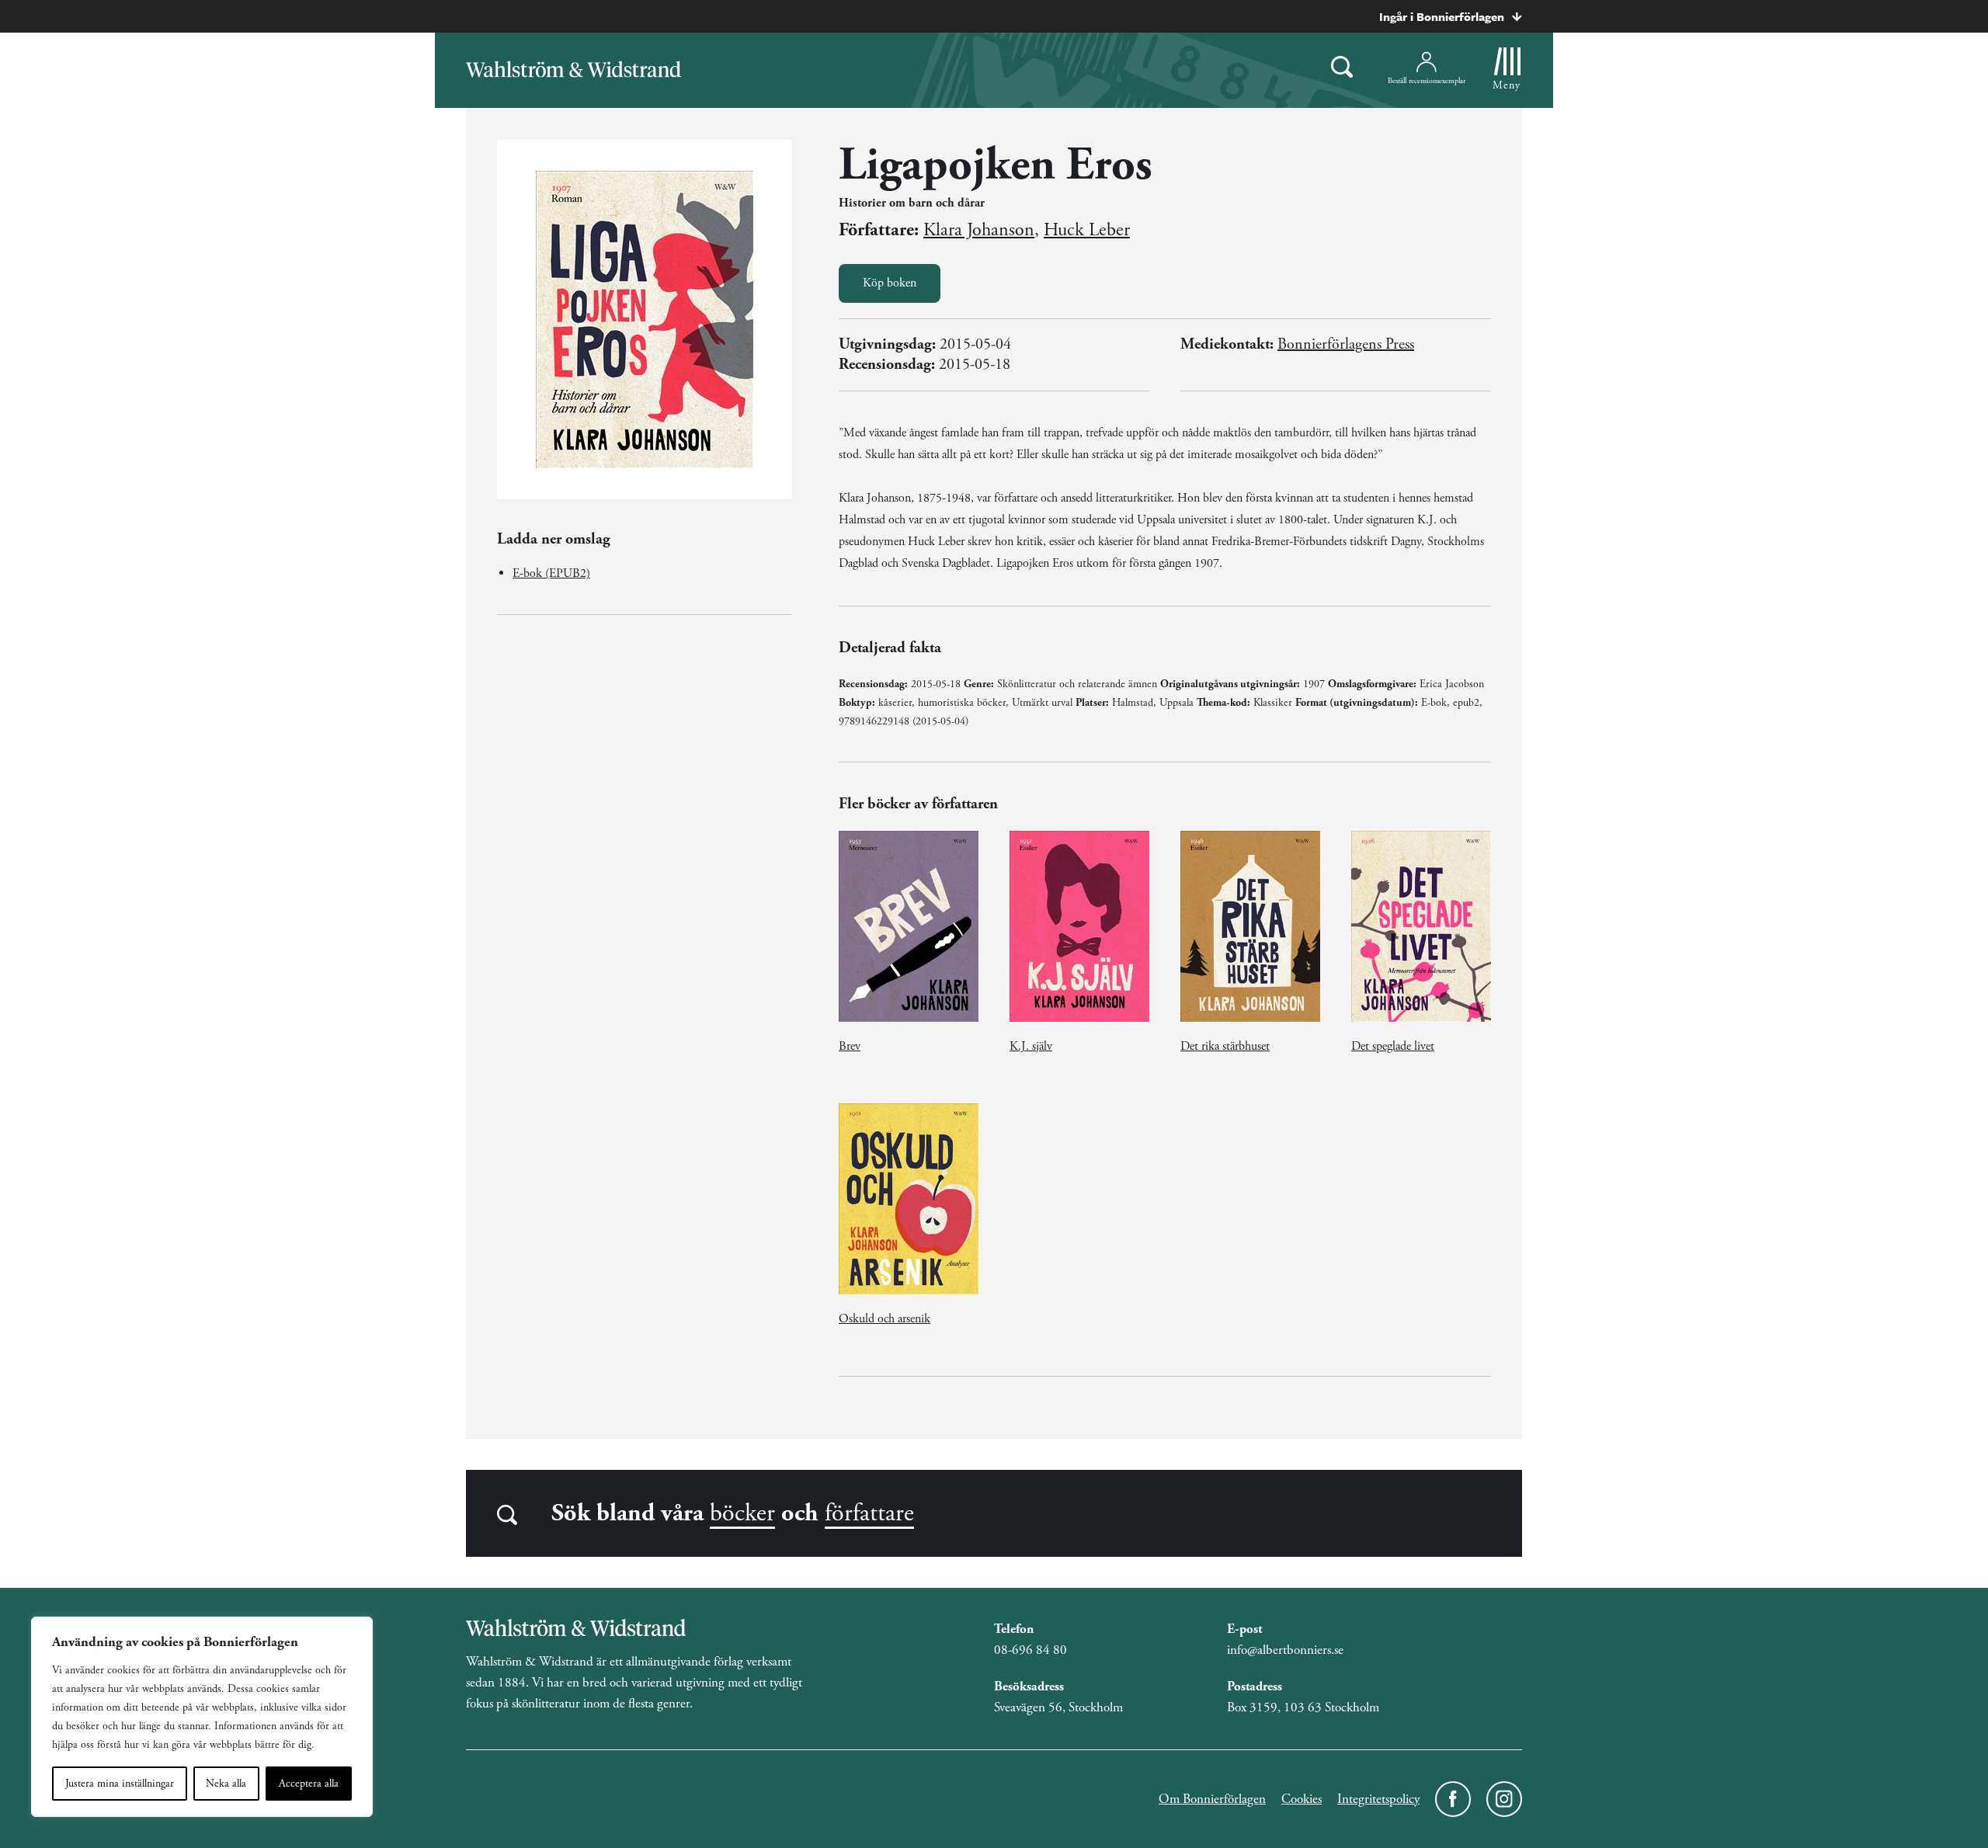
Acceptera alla (309, 1784)
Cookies (1302, 1799)
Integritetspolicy (1378, 1799)
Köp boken (890, 283)
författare (869, 1513)
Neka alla (226, 1784)
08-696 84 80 (1030, 1650)
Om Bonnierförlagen (1212, 1799)
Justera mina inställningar (120, 1784)
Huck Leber (1087, 230)
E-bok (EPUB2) (551, 573)
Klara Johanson (979, 230)
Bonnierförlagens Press (1346, 344)
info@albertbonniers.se (1285, 1650)
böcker (742, 1513)
